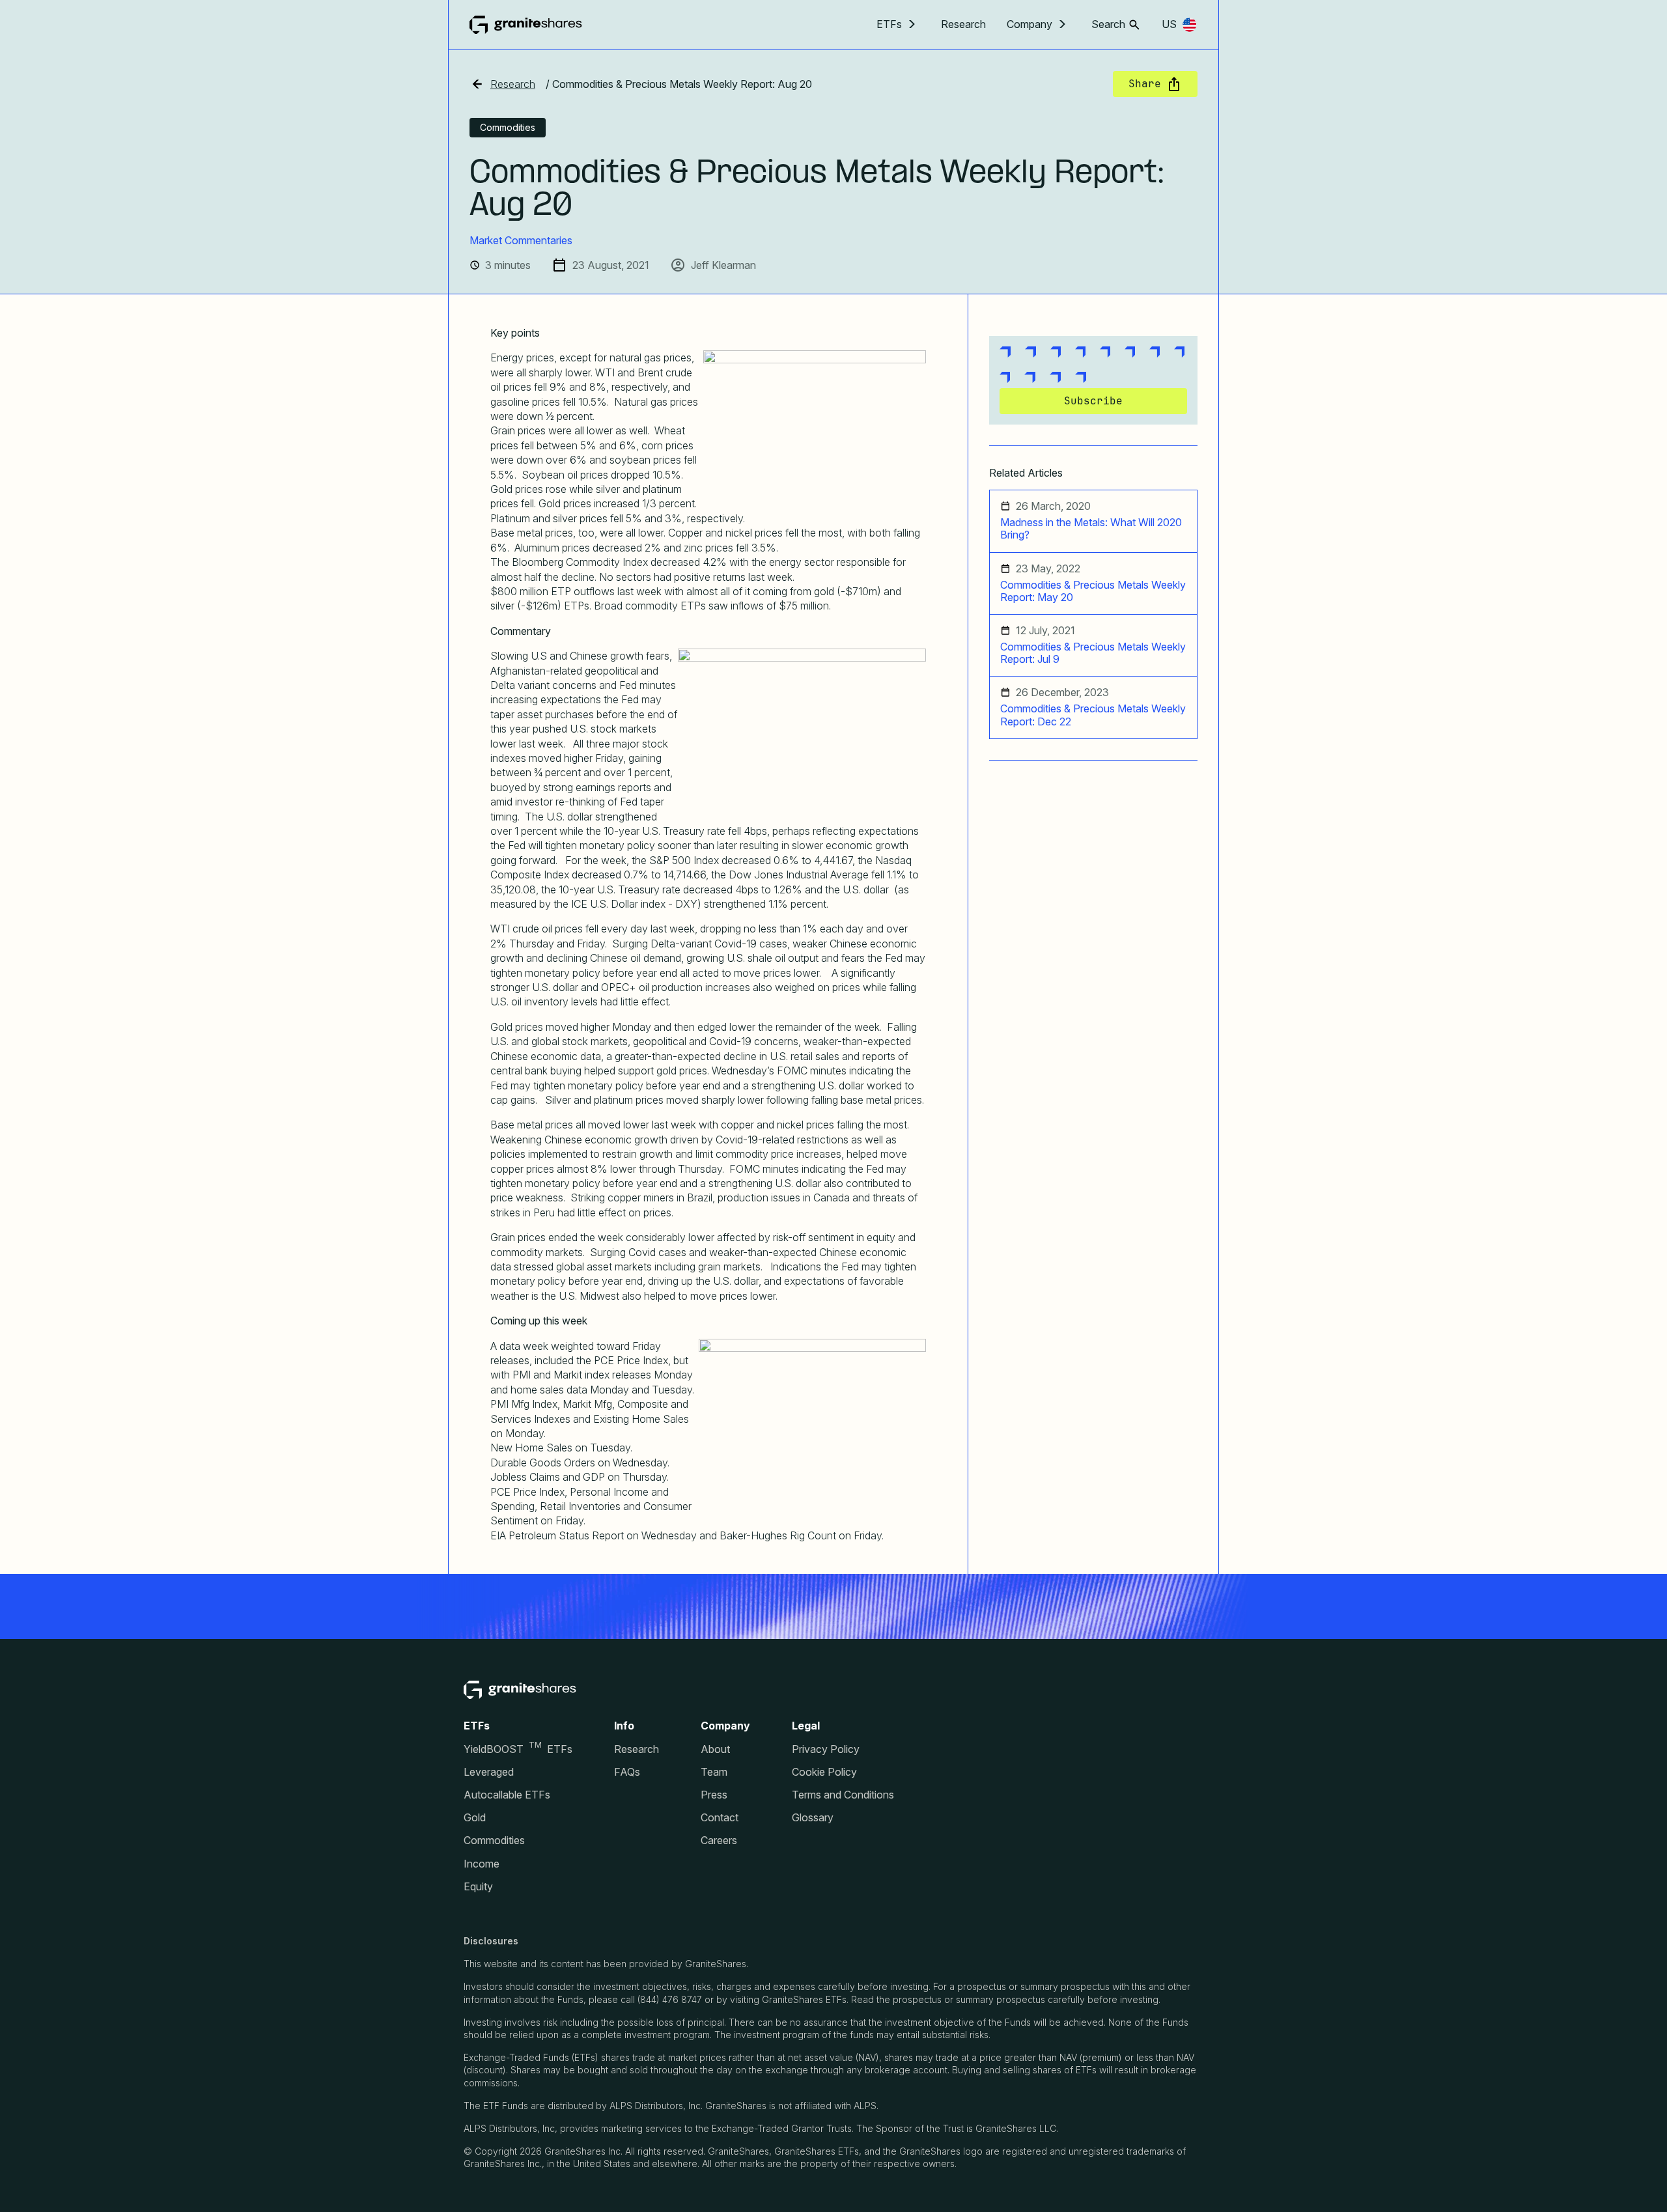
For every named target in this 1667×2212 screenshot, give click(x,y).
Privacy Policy (826, 1749)
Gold (475, 1818)
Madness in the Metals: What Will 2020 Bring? (1091, 529)
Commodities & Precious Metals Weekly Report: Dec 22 (1093, 715)
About (715, 1749)
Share (1145, 84)
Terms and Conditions (843, 1795)
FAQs (627, 1772)
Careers (719, 1841)
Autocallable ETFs (507, 1795)
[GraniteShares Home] (526, 25)
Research (963, 24)
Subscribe (1093, 401)
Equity (478, 1887)
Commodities (494, 1841)
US (1169, 24)
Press (714, 1795)
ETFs (889, 24)
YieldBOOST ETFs (518, 1749)
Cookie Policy (824, 1772)
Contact (720, 1818)
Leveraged (489, 1772)
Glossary (813, 1818)
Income (482, 1864)
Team (714, 1772)
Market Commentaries (521, 240)
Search (1108, 24)
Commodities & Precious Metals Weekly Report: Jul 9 (1093, 653)
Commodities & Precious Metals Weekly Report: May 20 (1093, 591)
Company (1030, 24)
